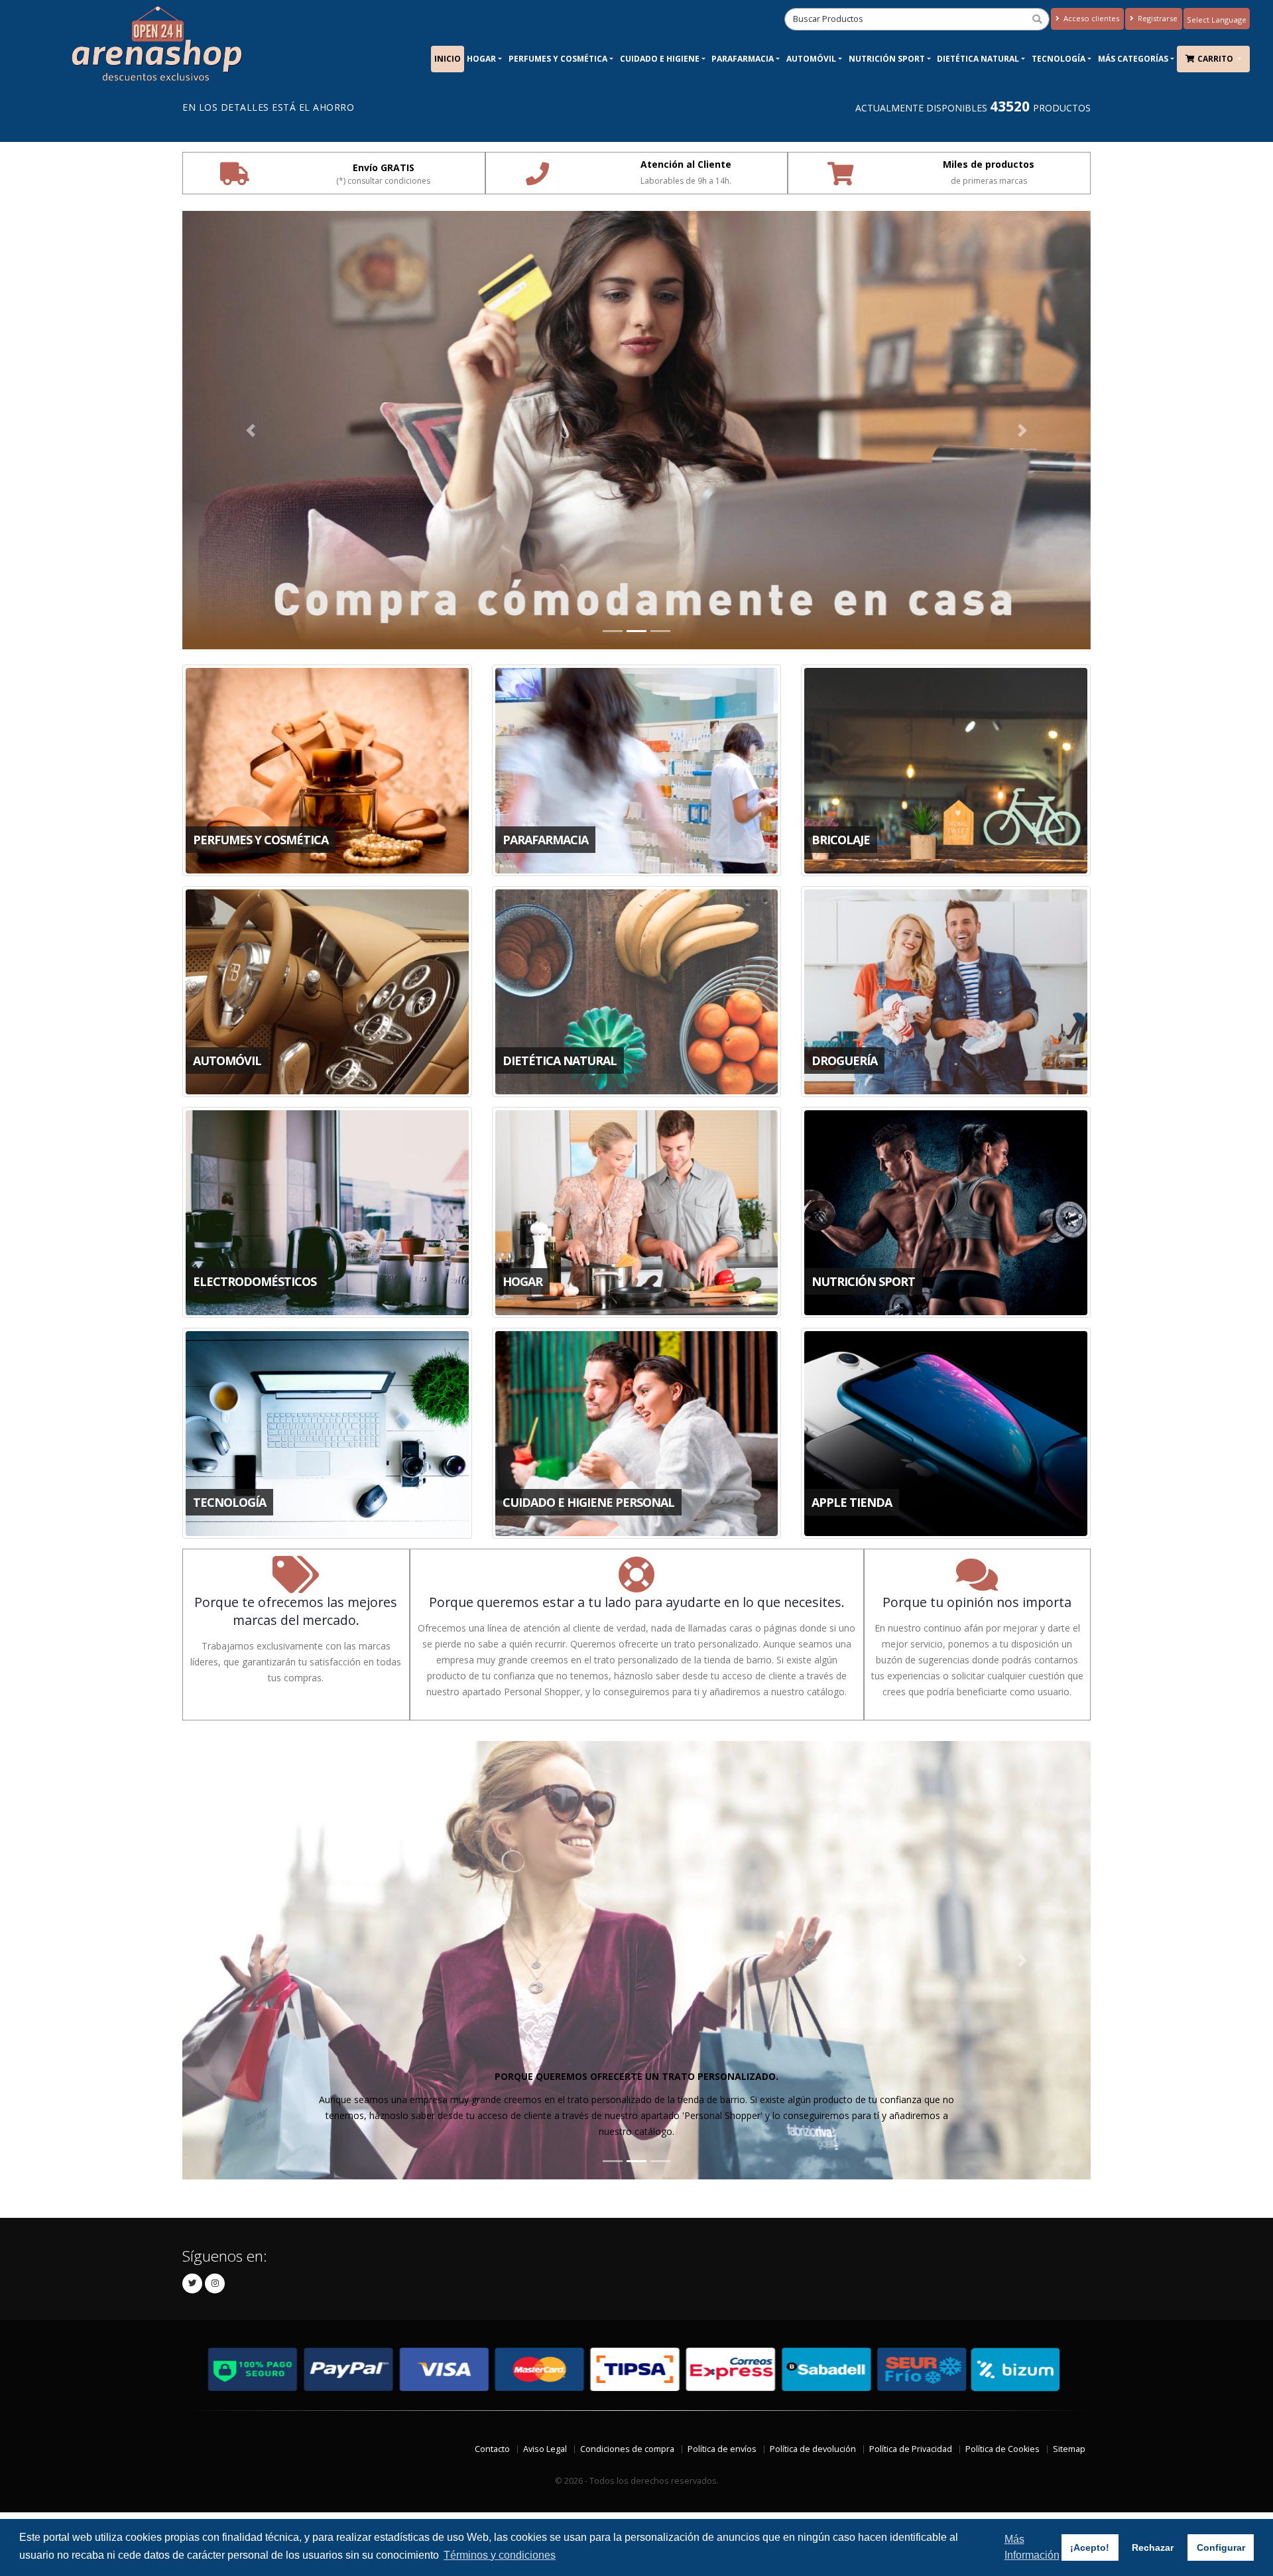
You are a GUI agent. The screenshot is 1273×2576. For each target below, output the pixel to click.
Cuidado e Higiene (660, 59)
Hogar (481, 59)
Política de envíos (722, 2449)
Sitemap (1069, 2449)
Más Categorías (1133, 59)
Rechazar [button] (1153, 2547)
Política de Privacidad (911, 2449)
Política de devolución (813, 2449)
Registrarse (1157, 18)
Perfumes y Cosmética (558, 59)
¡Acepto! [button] (1090, 2547)
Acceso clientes (1090, 18)
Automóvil (811, 59)
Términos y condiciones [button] (500, 2555)
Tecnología (1059, 59)
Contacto (492, 2449)
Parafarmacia (743, 59)
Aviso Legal (545, 2449)
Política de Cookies (1002, 2449)
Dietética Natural (978, 59)
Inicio (448, 59)
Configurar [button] (1221, 2547)
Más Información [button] (1032, 2547)
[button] (251, 430)
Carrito (1216, 59)
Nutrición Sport (887, 59)
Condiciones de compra (627, 2449)
